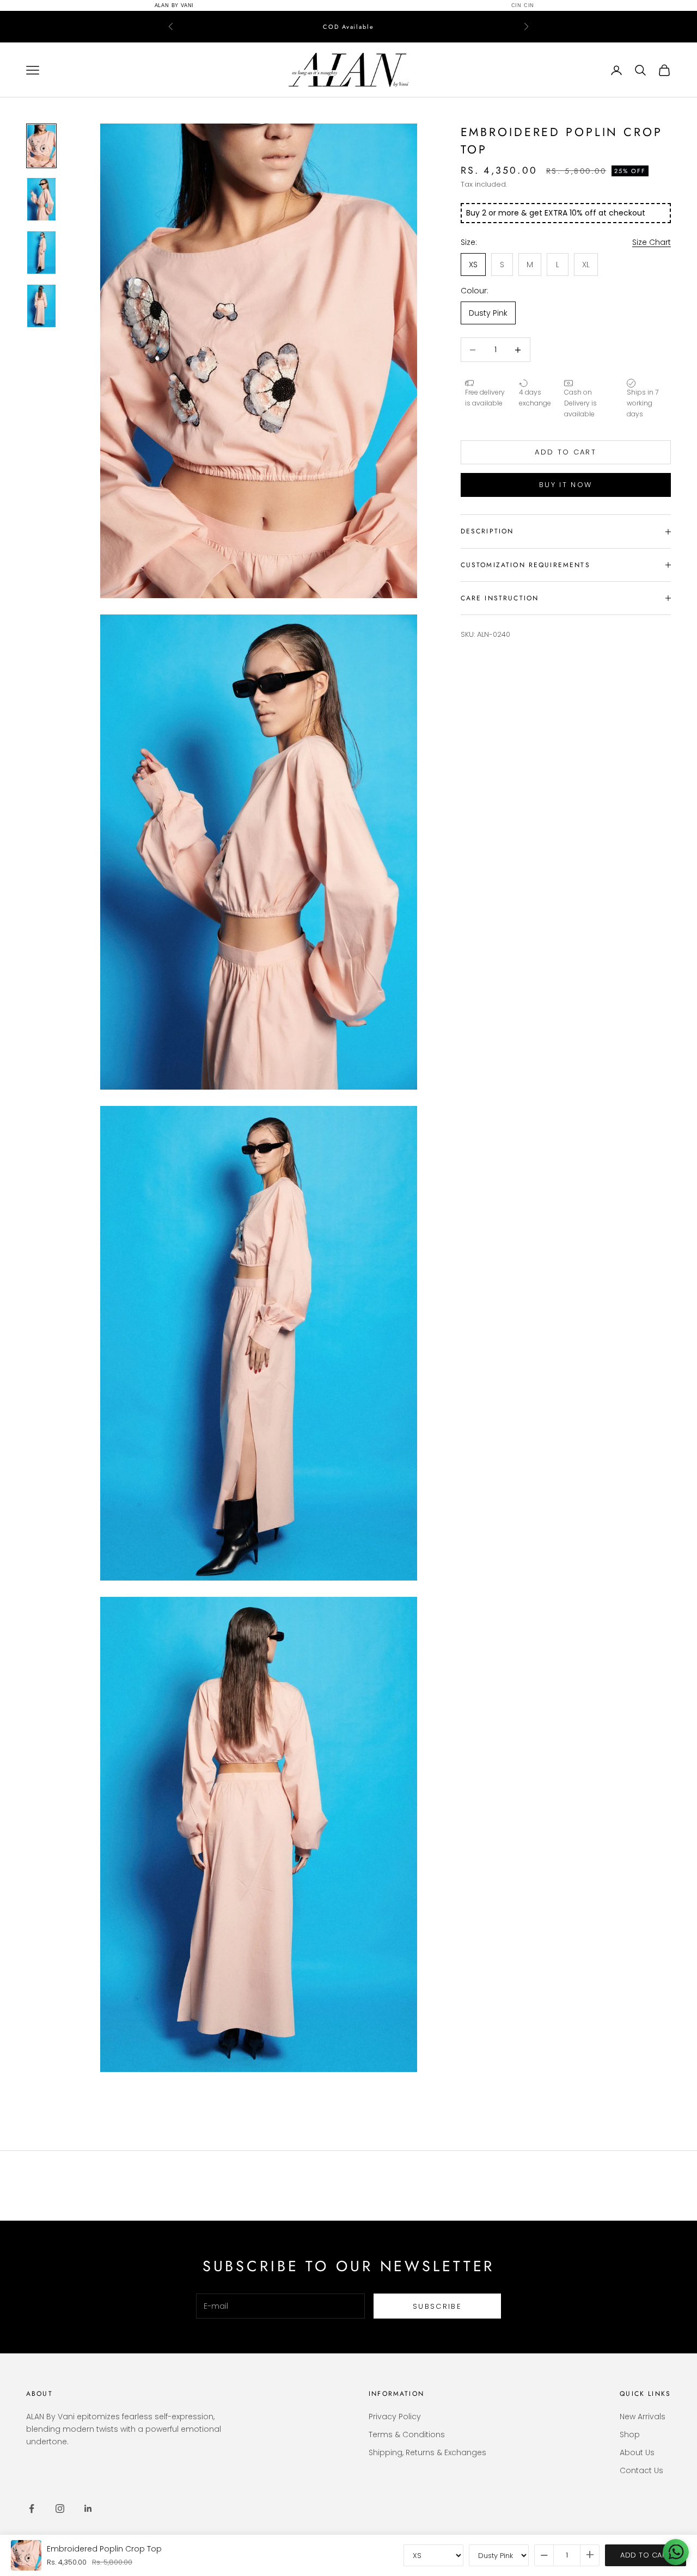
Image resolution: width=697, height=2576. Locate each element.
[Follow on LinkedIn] (88, 2499)
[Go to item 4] (41, 296)
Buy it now (565, 475)
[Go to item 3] (41, 243)
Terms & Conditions (407, 2425)
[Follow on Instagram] (60, 2499)
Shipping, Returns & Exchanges (427, 2443)
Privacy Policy (395, 2407)
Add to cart (565, 442)
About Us (637, 2443)
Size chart (652, 232)
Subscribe (437, 2297)
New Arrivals (643, 2407)
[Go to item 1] (41, 136)
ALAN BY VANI (175, 5)
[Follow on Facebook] (32, 2499)
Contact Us (641, 2461)
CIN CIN (523, 5)
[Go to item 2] (41, 189)
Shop (630, 2425)
